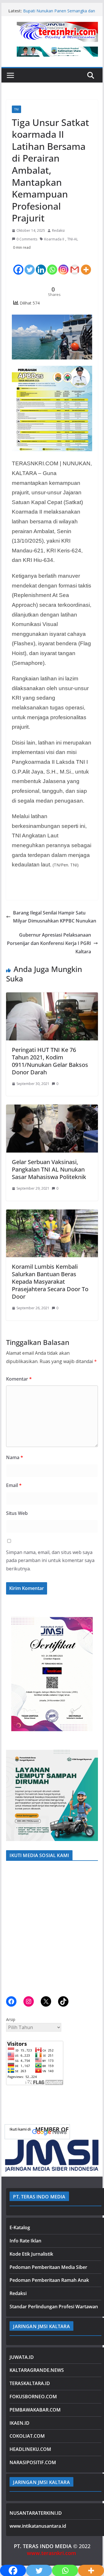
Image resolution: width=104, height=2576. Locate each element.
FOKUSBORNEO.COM (33, 2397)
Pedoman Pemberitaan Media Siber (48, 2267)
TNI (16, 109)
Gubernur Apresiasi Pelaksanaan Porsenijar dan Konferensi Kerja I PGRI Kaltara (49, 943)
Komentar (19, 1379)
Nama (15, 1457)
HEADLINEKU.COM (30, 2449)
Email (14, 1485)
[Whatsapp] (52, 265)
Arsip (11, 2019)
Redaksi (58, 230)
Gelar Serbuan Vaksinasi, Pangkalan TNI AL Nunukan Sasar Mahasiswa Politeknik (49, 1169)
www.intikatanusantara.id (38, 2526)
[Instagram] (63, 265)
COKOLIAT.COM (27, 2436)
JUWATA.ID (22, 2357)
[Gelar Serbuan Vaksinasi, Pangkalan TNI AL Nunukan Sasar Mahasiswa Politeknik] (52, 1109)
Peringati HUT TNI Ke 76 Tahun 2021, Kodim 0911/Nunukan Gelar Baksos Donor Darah (50, 1061)
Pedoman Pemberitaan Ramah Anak (49, 2280)
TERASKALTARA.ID (30, 2383)
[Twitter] (30, 265)
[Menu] (10, 75)
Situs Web (17, 1513)
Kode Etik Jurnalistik (31, 2254)
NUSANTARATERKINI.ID (36, 2513)
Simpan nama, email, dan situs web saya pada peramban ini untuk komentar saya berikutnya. (50, 1561)
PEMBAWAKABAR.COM (35, 2410)
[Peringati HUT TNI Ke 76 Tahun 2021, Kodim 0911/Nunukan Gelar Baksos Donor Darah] (52, 996)
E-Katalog (20, 2227)
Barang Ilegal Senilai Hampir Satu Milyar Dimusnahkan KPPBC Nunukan (55, 917)
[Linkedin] (41, 265)
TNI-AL (73, 239)
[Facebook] (18, 265)
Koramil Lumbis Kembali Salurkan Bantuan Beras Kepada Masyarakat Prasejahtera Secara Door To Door (50, 1282)
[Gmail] (75, 265)
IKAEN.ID (19, 2423)
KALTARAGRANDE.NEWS (37, 2370)
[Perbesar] (90, 1619)
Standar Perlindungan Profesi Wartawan (54, 2307)
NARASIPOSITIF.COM (33, 2462)
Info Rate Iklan (25, 2241)
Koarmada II (54, 239)
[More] (86, 265)
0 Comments (27, 239)
